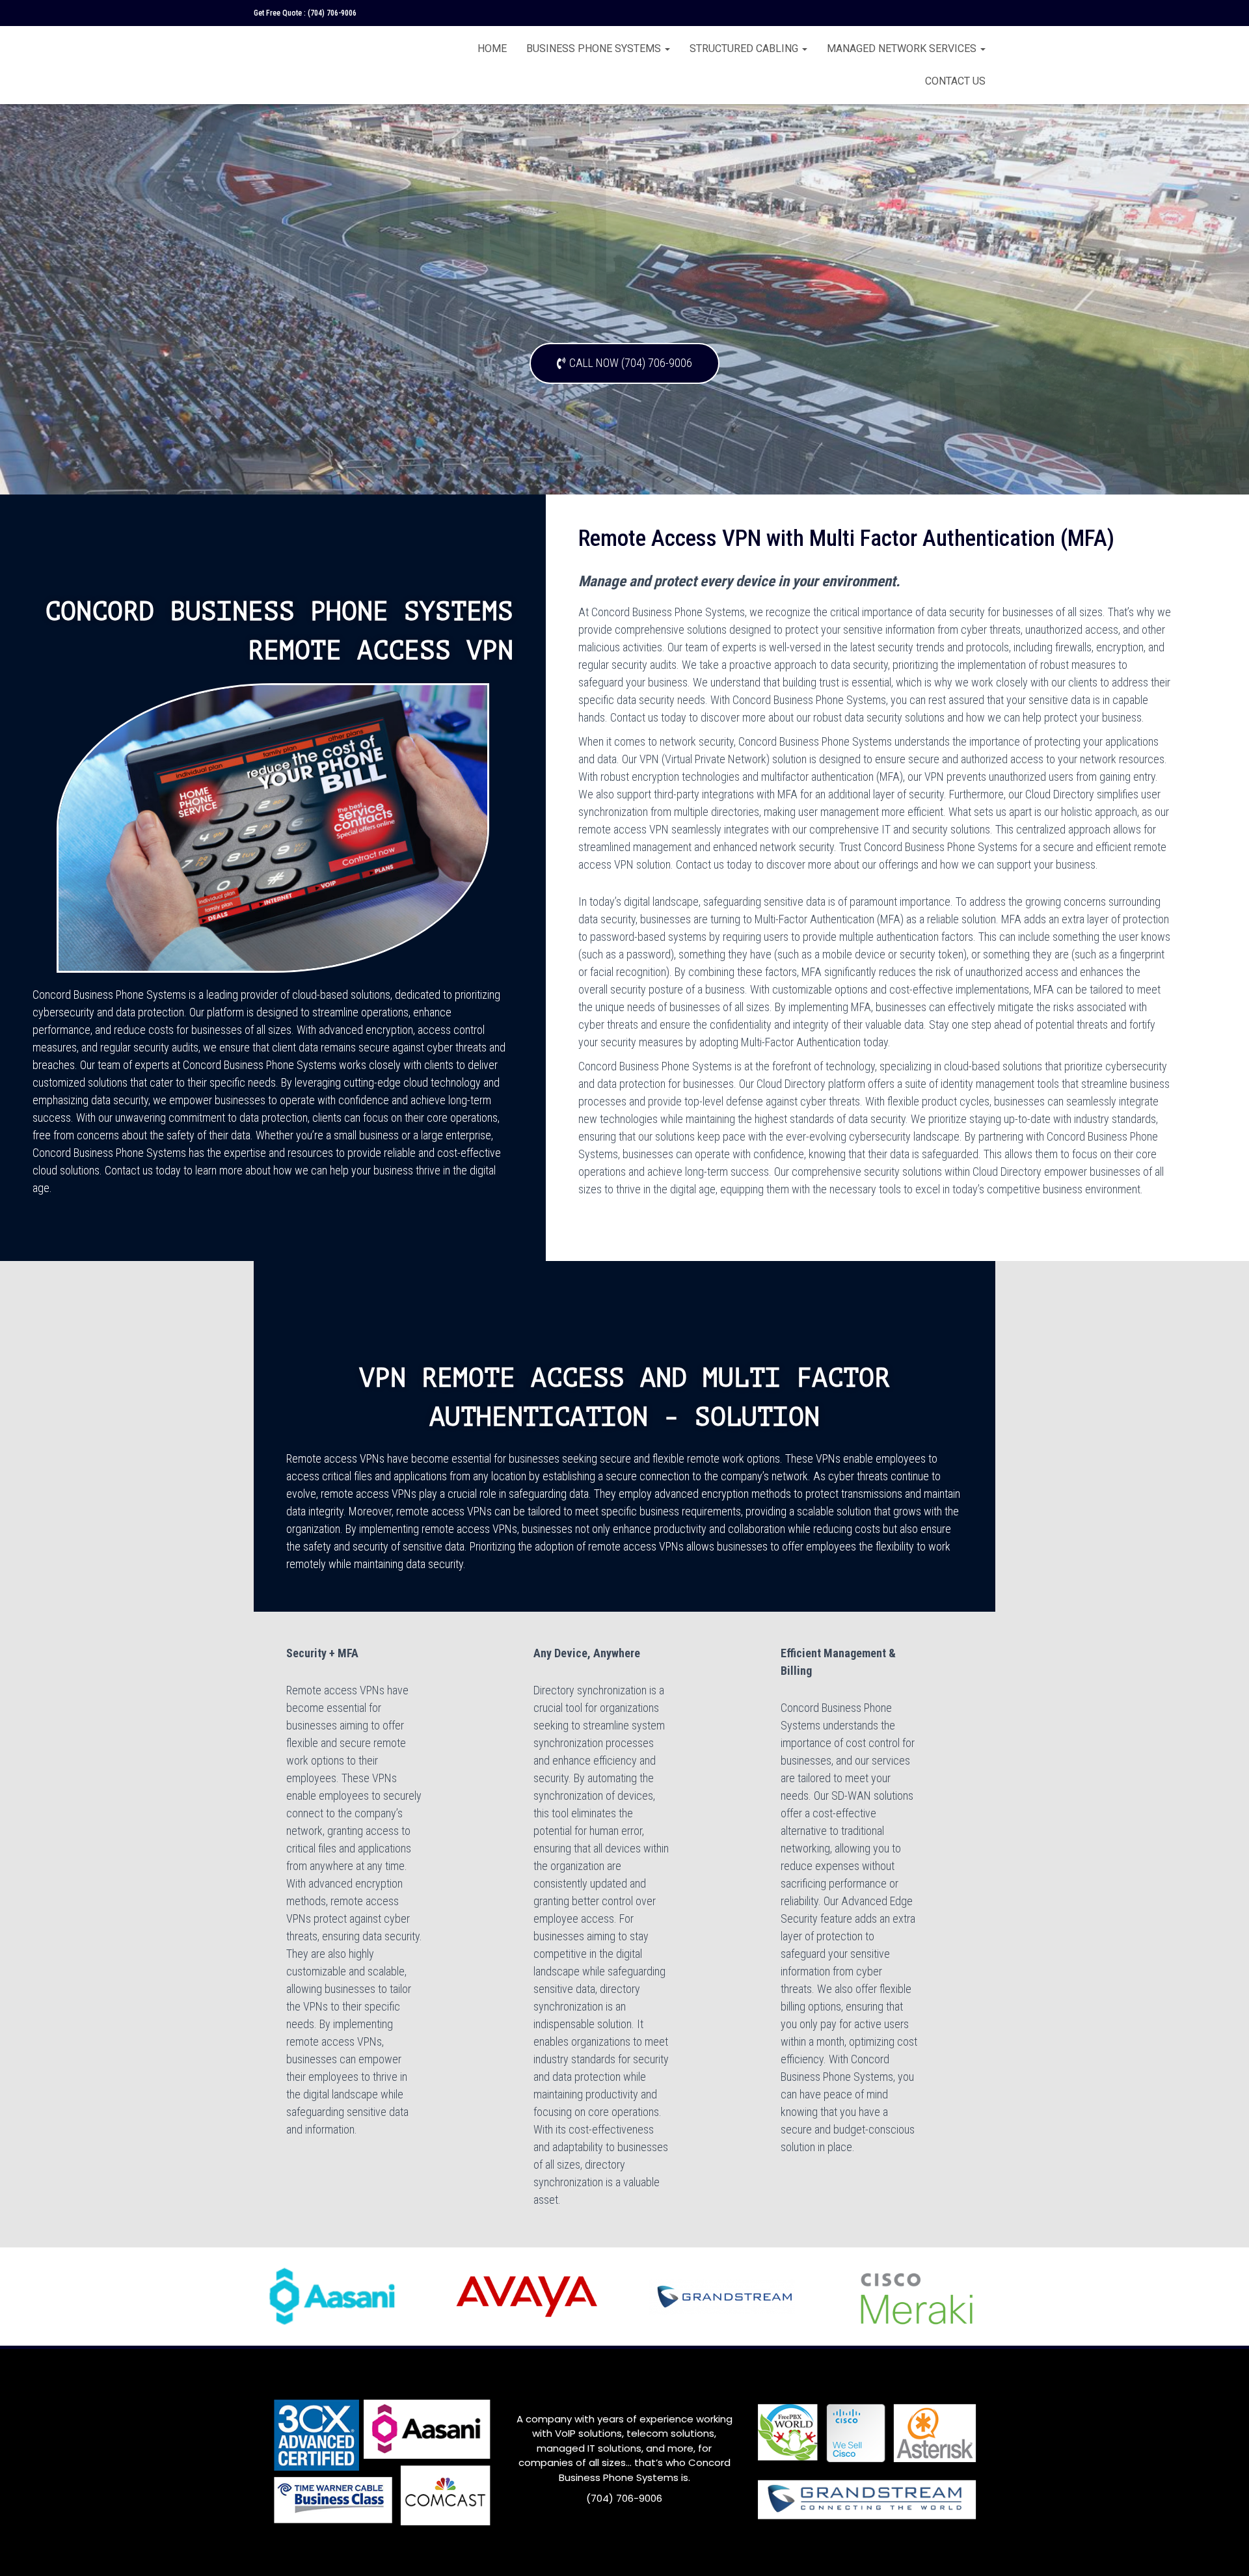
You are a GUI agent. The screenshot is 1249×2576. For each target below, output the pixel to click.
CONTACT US (955, 81)
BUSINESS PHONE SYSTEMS (595, 48)
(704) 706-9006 (332, 13)
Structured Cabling (745, 48)
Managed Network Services (903, 48)
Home (492, 48)
